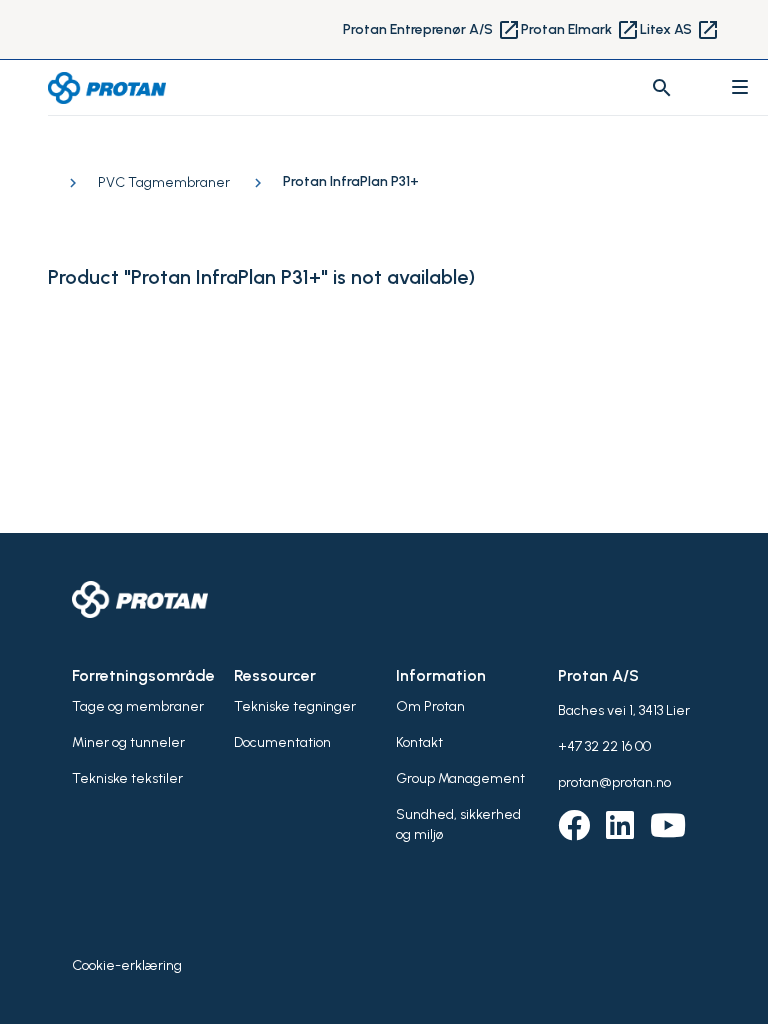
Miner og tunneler (128, 742)
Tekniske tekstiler (127, 778)
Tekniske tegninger (295, 706)
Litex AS (680, 30)
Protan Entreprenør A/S (432, 30)
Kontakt (419, 742)
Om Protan (430, 706)
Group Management (460, 778)
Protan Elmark (580, 30)
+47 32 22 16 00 (604, 746)
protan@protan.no (614, 782)
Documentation (282, 742)
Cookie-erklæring (127, 965)
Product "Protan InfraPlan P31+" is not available (258, 277)
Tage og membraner (138, 706)
